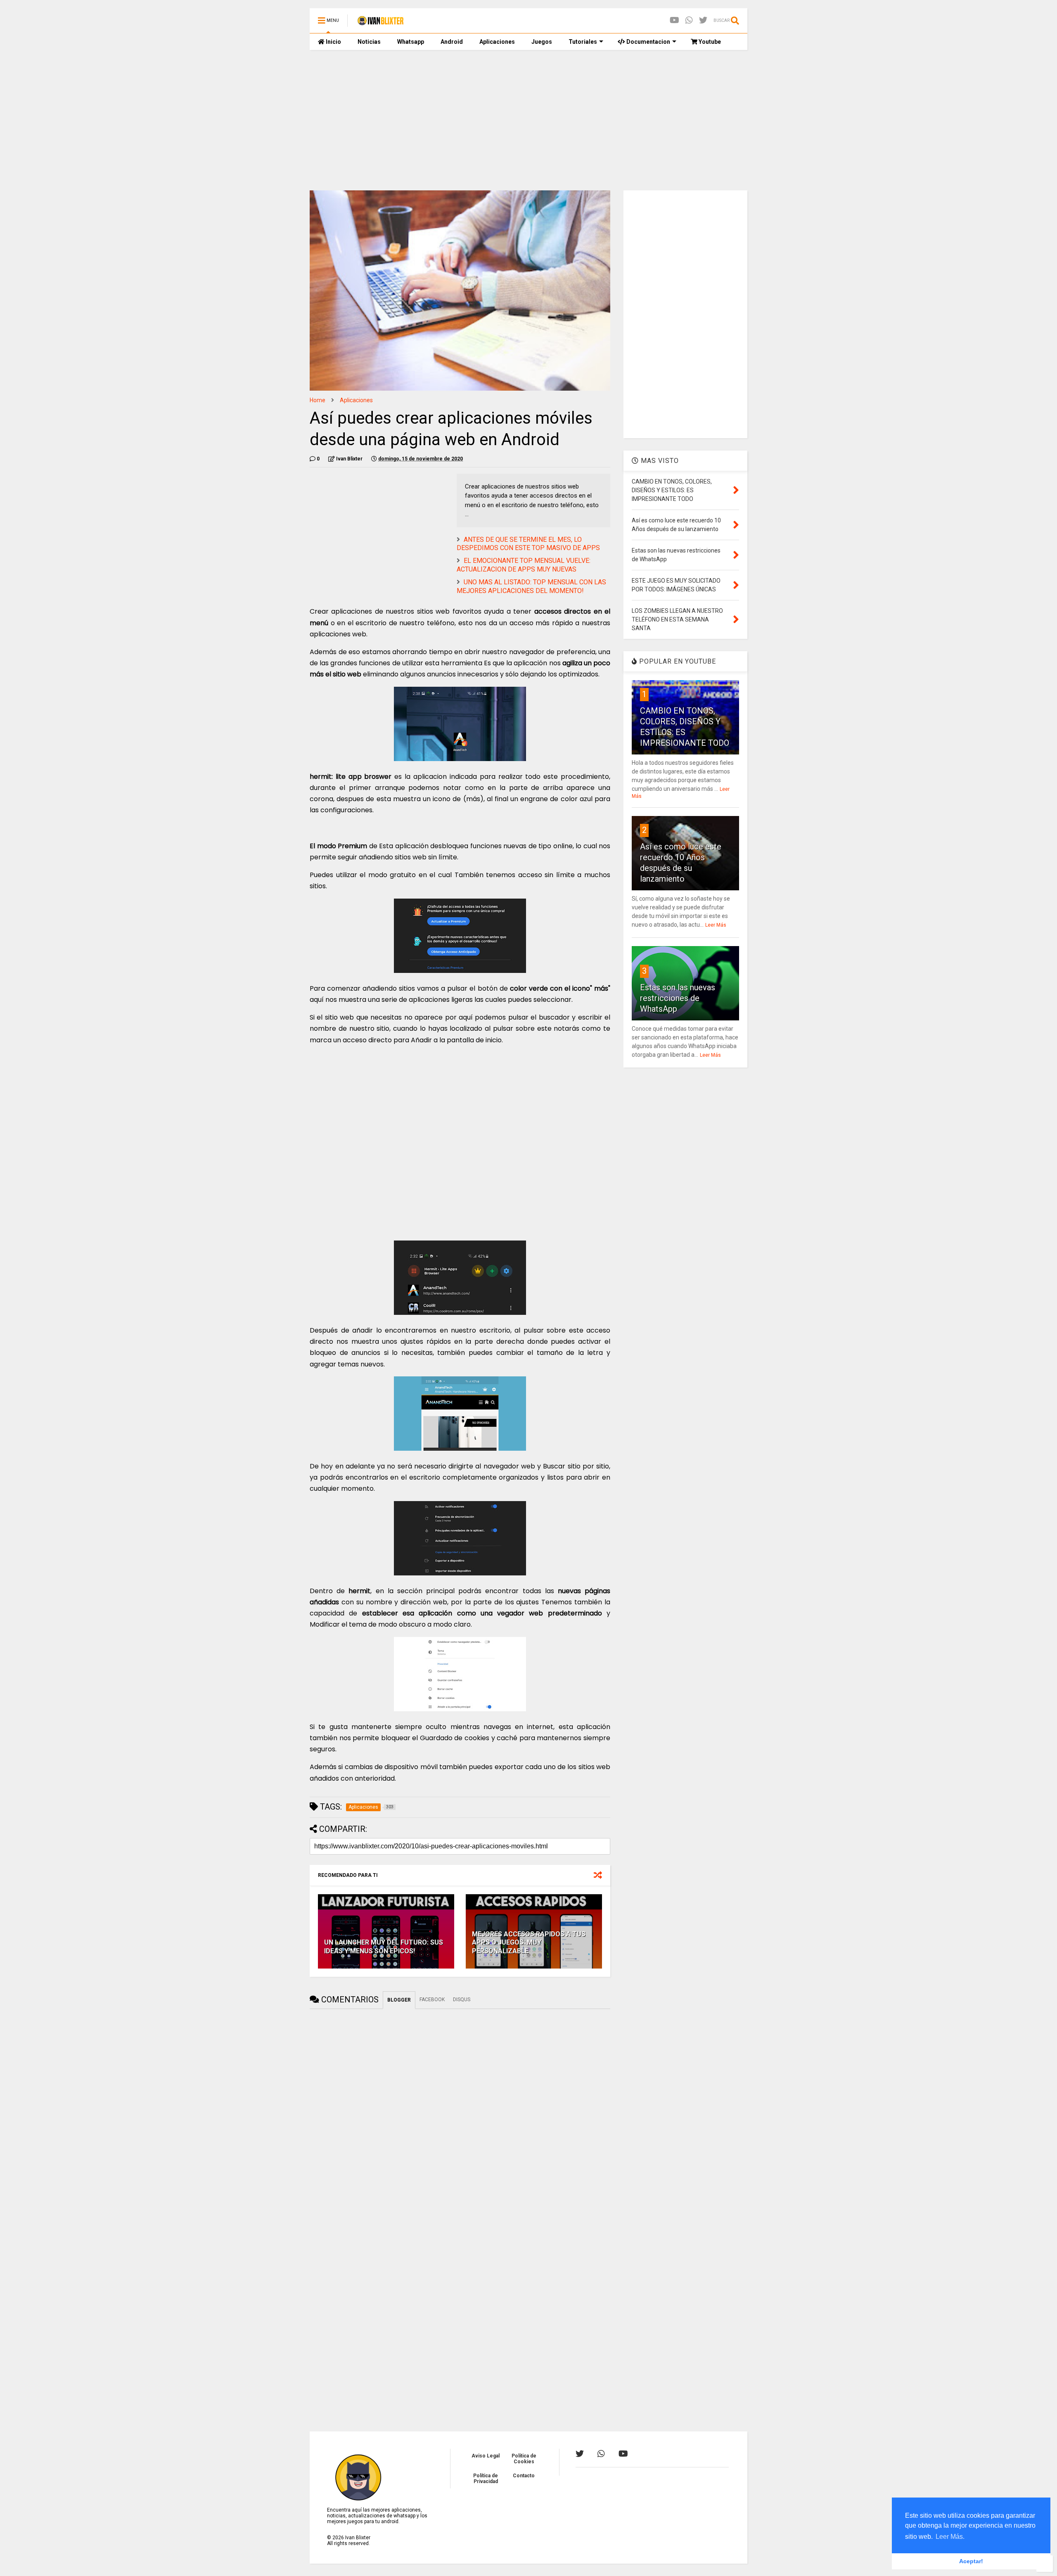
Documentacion (648, 42)
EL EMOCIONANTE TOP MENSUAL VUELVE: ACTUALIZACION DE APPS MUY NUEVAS (524, 565)
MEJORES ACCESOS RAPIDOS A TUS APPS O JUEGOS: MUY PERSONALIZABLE (529, 1943)
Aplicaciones (497, 42)
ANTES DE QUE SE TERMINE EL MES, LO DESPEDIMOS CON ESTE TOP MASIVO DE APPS (528, 544)
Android (452, 42)
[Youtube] (674, 20)
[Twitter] (703, 20)
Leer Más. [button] (950, 2537)
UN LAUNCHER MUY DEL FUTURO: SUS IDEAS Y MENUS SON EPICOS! (384, 1947)
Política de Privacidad (486, 2479)
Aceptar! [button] (971, 2561)
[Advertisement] (528, 120)
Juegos (542, 42)
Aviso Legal (486, 2456)
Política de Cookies (524, 2459)
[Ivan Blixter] (380, 23)
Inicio (333, 42)
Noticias (369, 42)
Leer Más (716, 925)
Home (318, 400)
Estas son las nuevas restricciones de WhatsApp (678, 998)
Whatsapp (411, 42)
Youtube (709, 42)
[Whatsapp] (689, 20)
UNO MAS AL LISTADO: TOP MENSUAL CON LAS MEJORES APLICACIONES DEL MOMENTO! (531, 586)
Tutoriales (583, 42)
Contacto (524, 2476)
